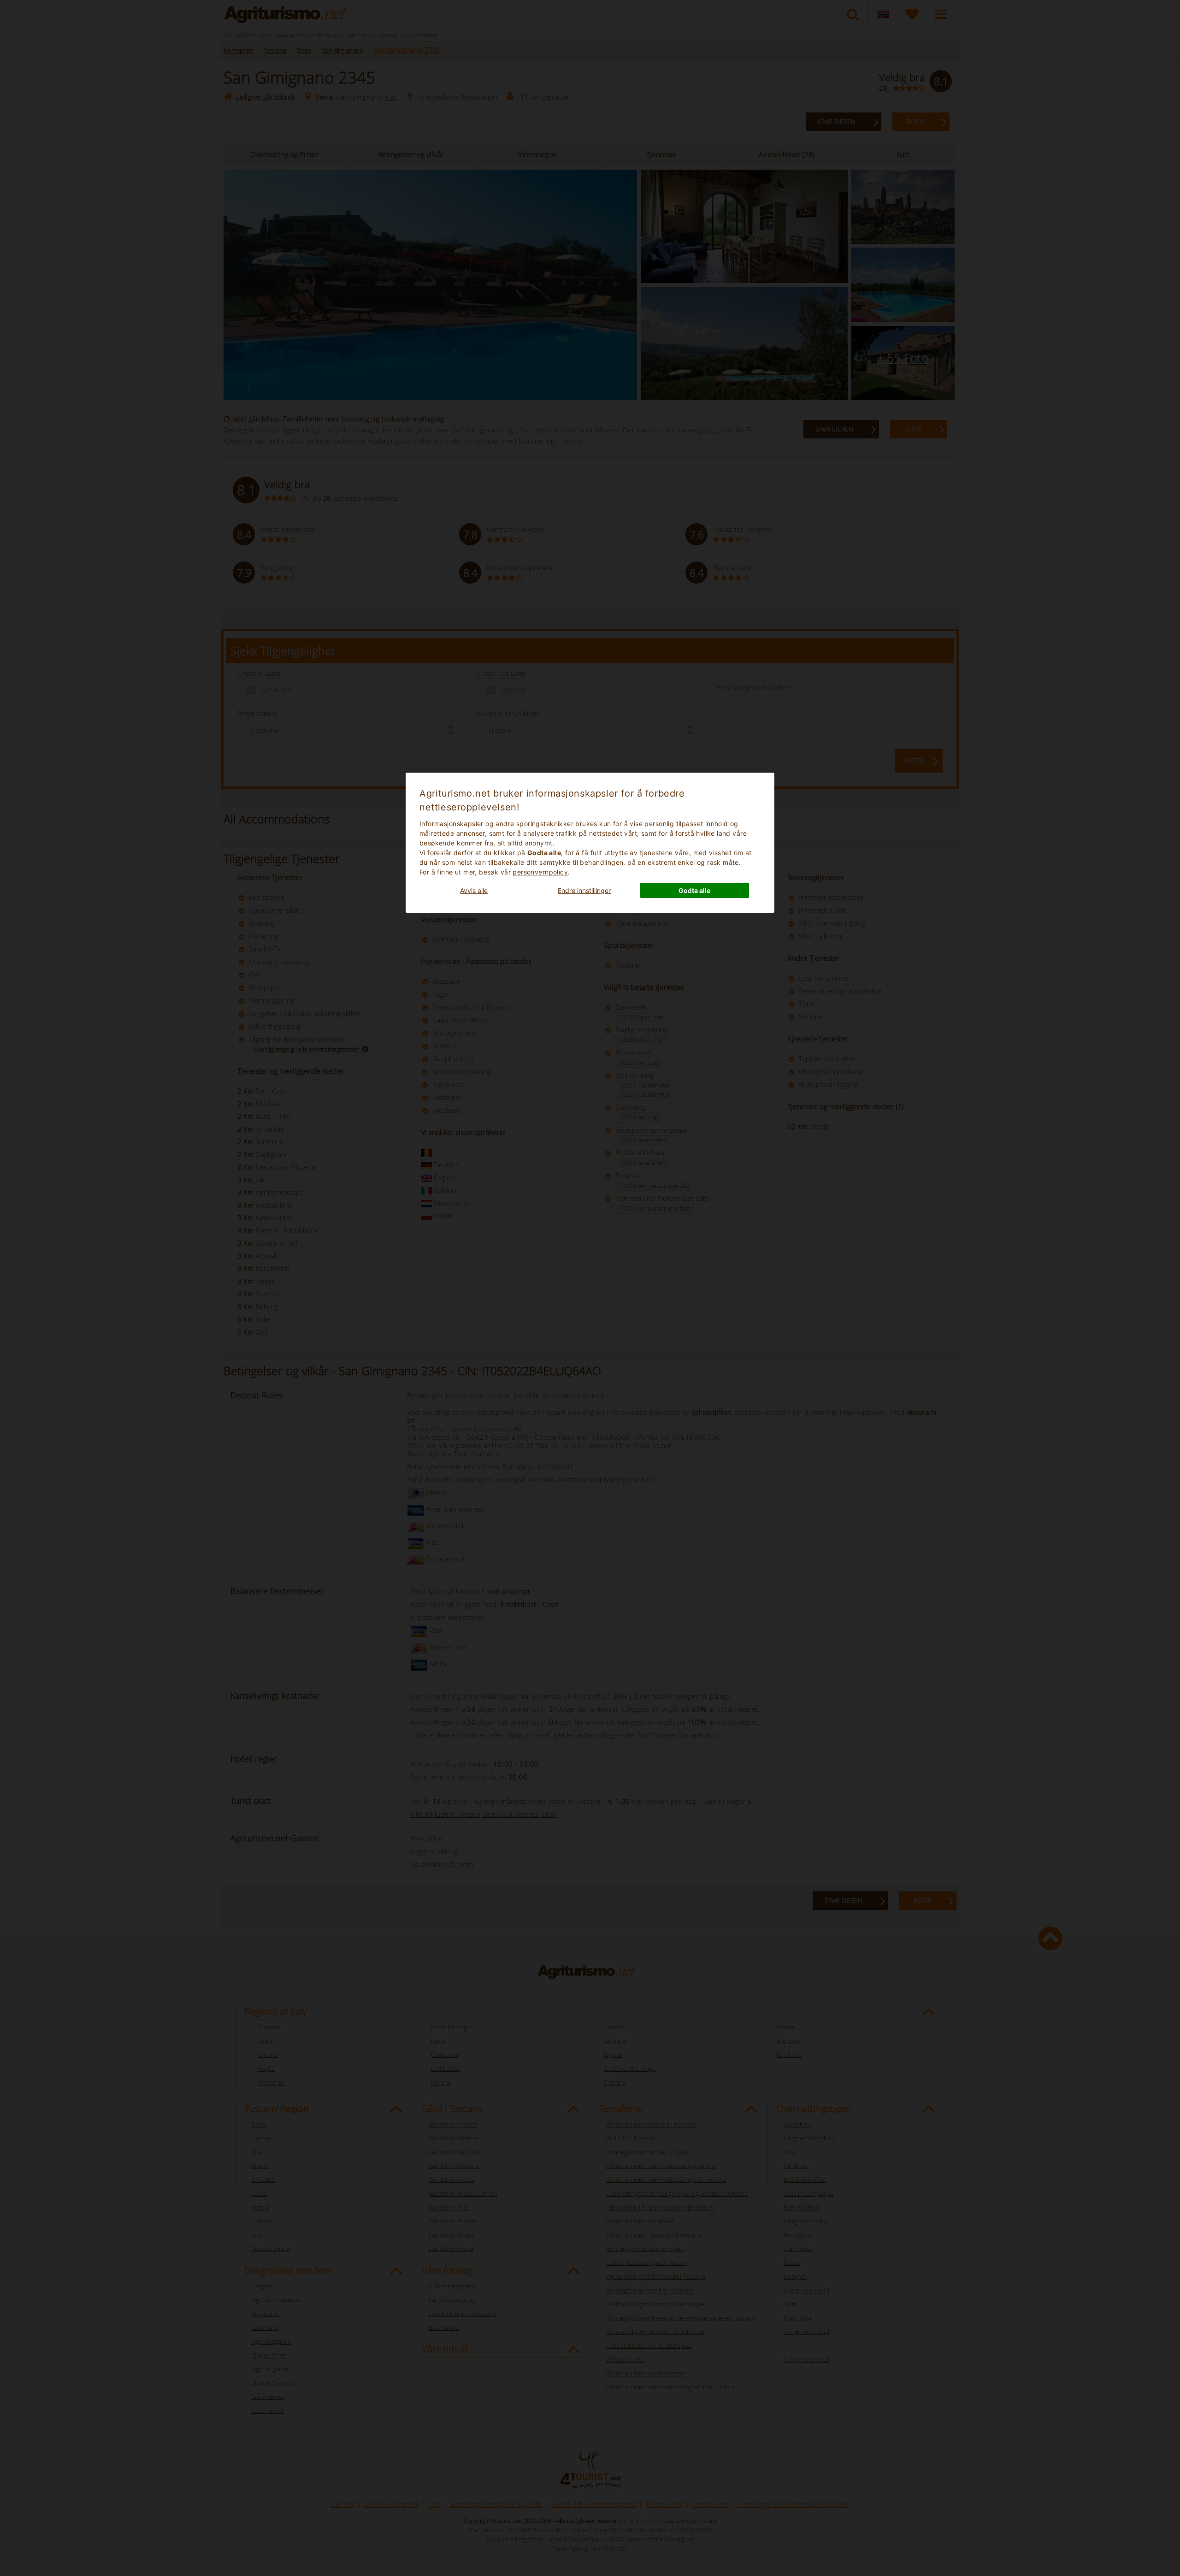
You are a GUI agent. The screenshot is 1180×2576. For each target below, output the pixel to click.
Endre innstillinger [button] (584, 890)
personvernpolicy (540, 872)
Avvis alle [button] (474, 890)
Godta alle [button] (694, 890)
